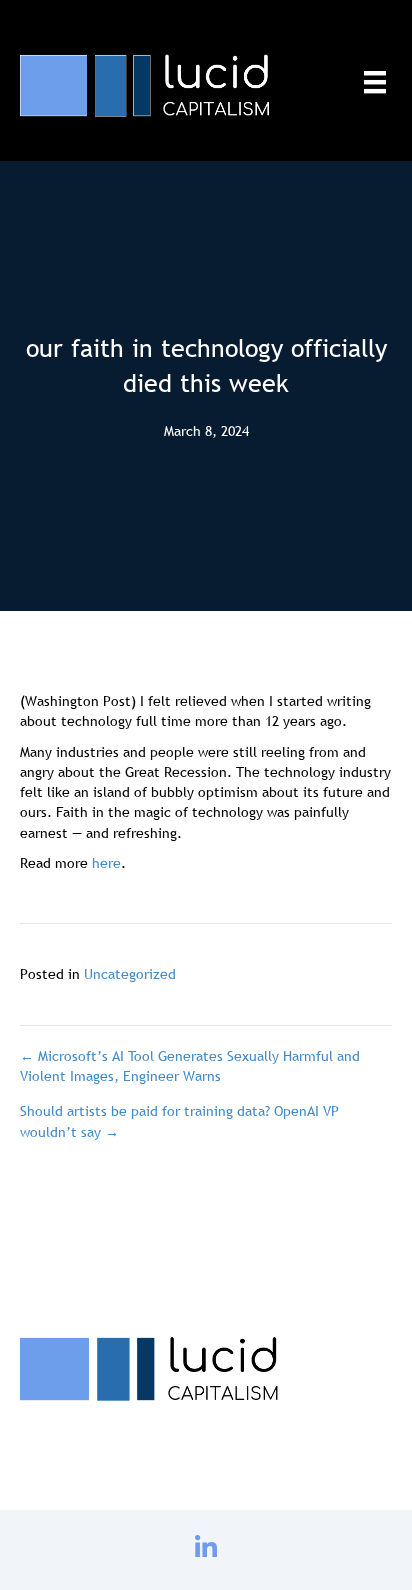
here (106, 863)
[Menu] (375, 82)
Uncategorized (130, 974)
